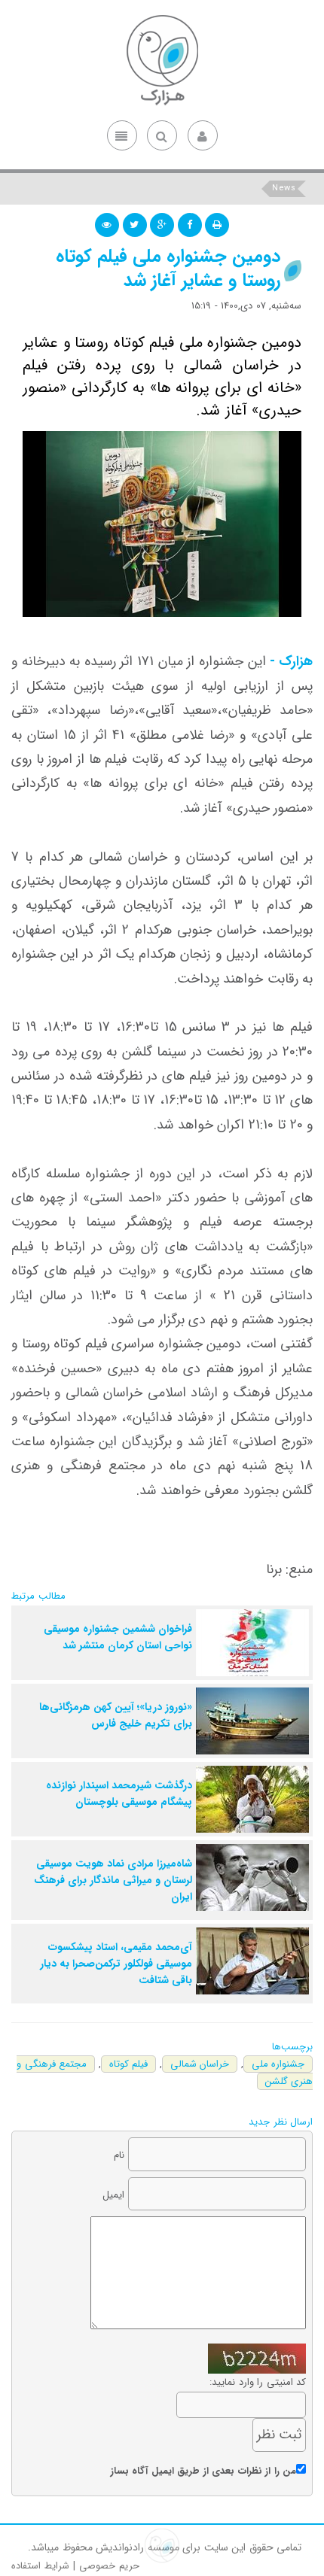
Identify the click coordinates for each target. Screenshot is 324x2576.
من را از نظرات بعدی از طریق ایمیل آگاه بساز (204, 2471)
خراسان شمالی (200, 2064)
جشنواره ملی (278, 2064)
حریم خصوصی (109, 2566)
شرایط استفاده (40, 2566)
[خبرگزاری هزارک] (162, 60)
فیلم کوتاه (129, 2064)
